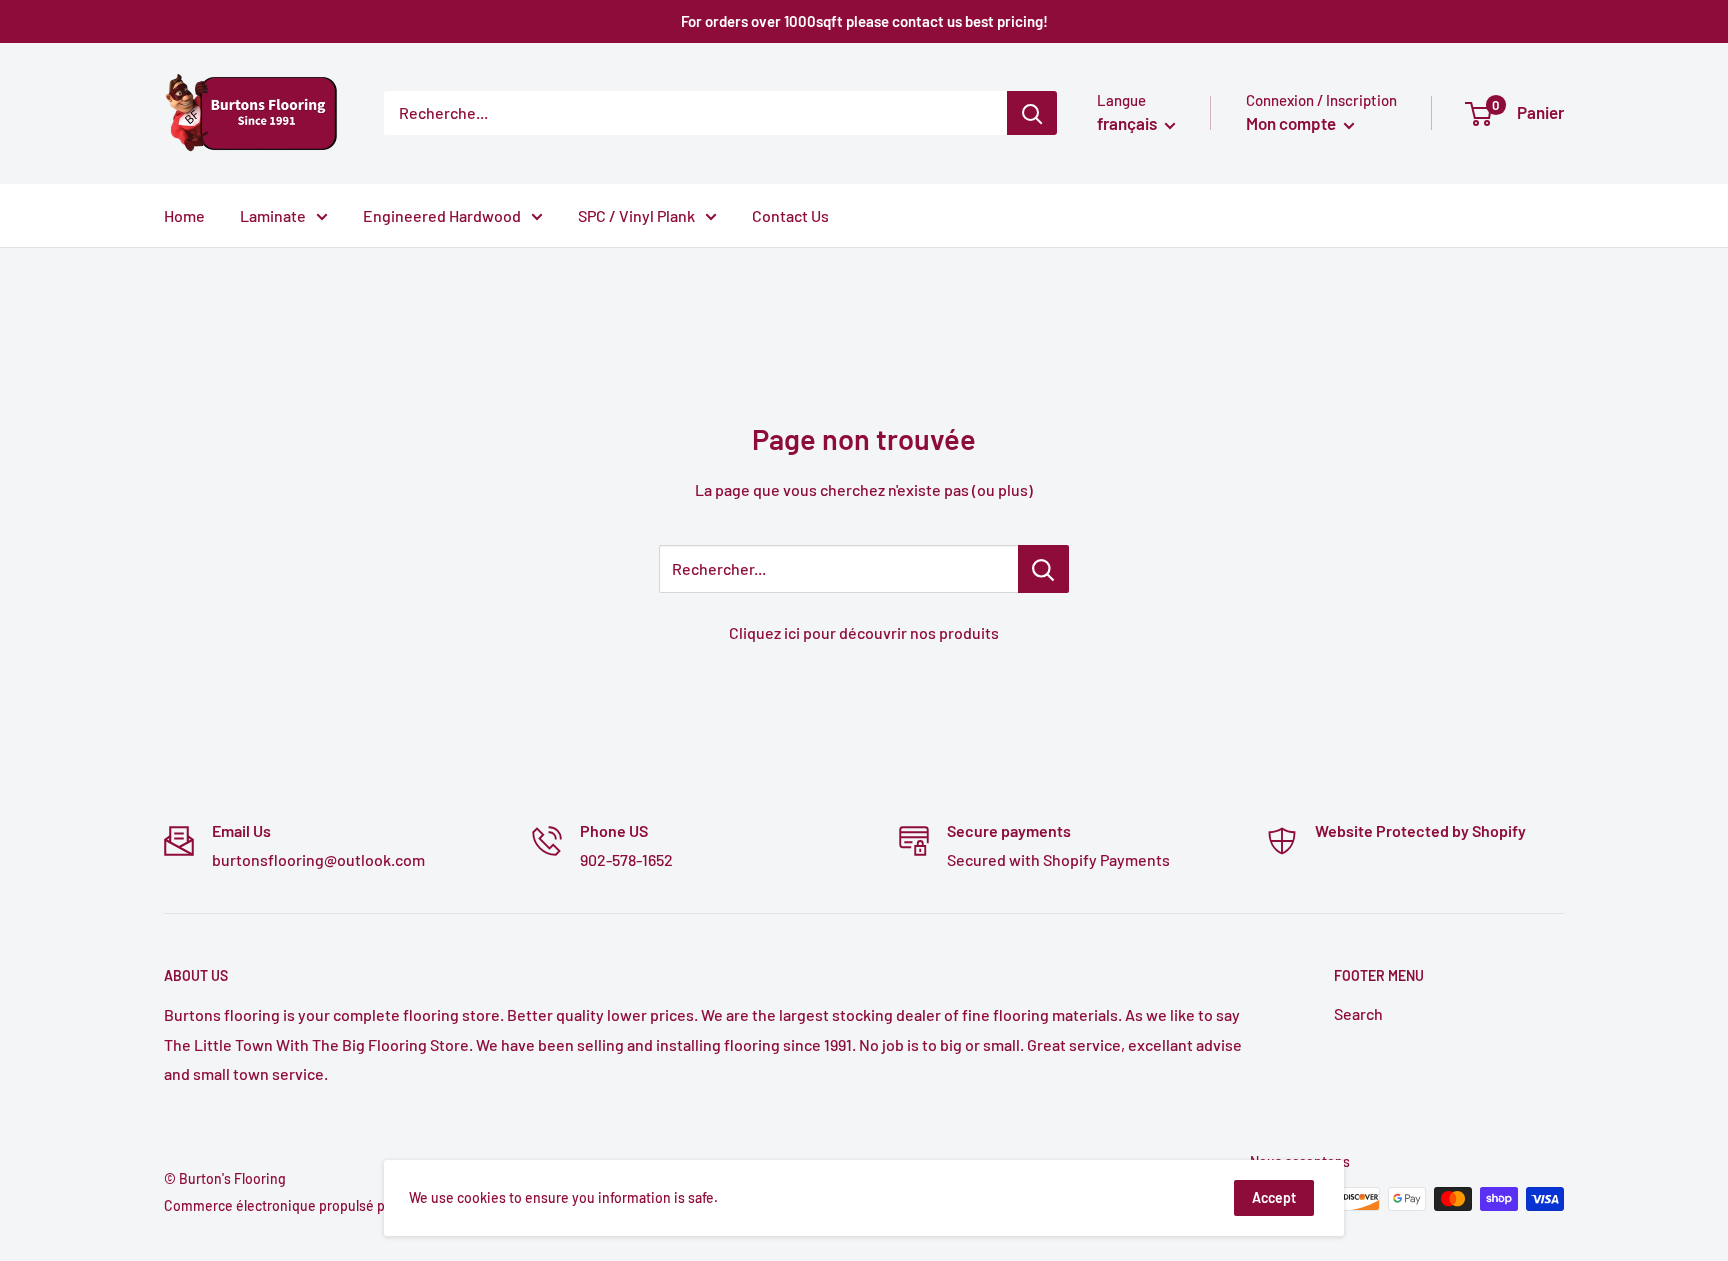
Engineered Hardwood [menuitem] (442, 215)
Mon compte (1292, 123)
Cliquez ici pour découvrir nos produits (864, 632)
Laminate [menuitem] (273, 215)
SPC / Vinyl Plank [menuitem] (636, 215)
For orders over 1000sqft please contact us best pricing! (864, 21)
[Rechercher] (1032, 113)
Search (1358, 1013)
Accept (1274, 1197)
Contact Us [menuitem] (790, 215)
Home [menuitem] (184, 215)
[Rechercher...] (1043, 569)
